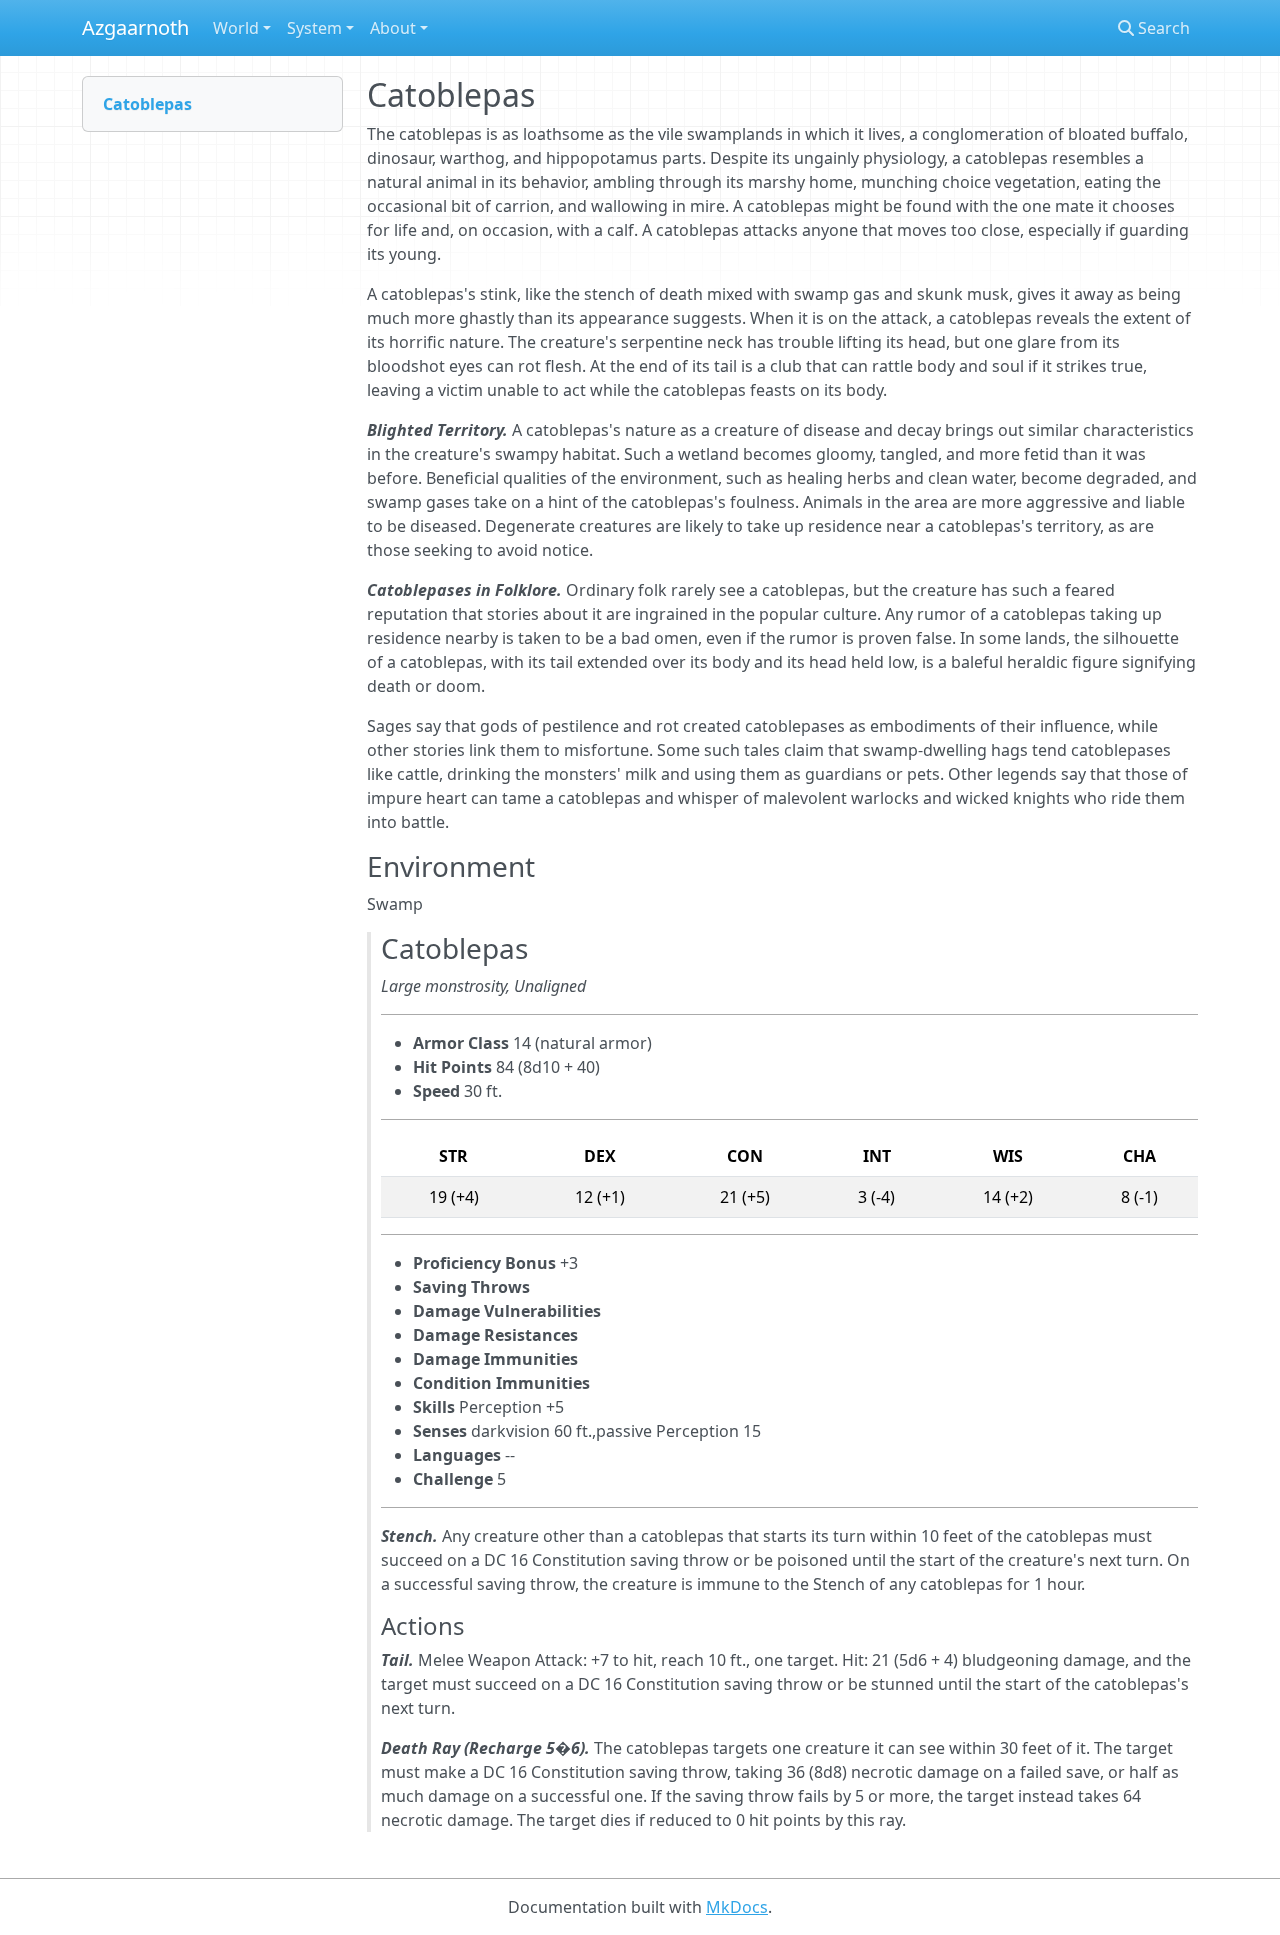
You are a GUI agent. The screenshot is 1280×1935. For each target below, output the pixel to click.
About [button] (393, 28)
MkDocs (737, 1907)
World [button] (236, 28)
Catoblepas (147, 104)
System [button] (314, 28)
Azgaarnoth (135, 27)
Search (1162, 28)
